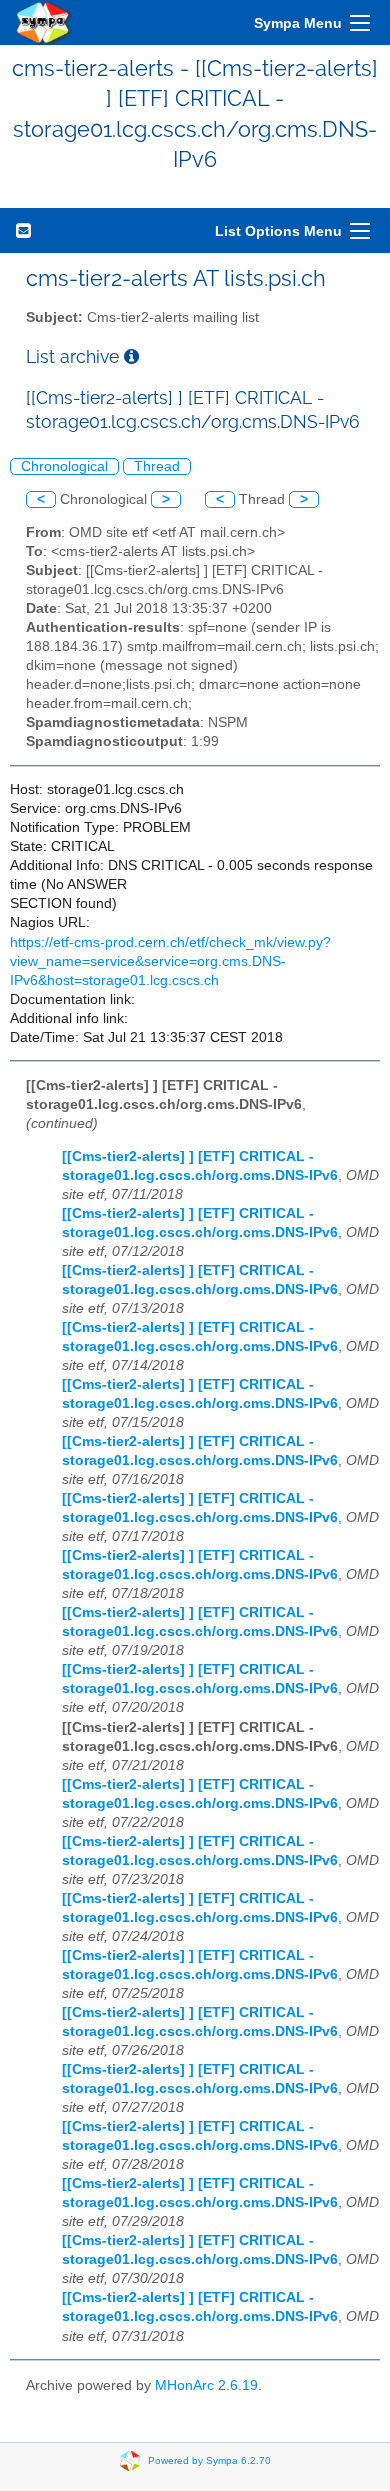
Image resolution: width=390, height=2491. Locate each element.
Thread (157, 466)
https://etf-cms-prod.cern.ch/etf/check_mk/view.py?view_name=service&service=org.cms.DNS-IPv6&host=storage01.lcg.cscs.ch (170, 961)
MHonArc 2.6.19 (206, 2385)
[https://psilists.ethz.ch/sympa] (44, 22)
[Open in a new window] (131, 356)
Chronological (64, 466)
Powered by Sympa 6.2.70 (209, 2460)
